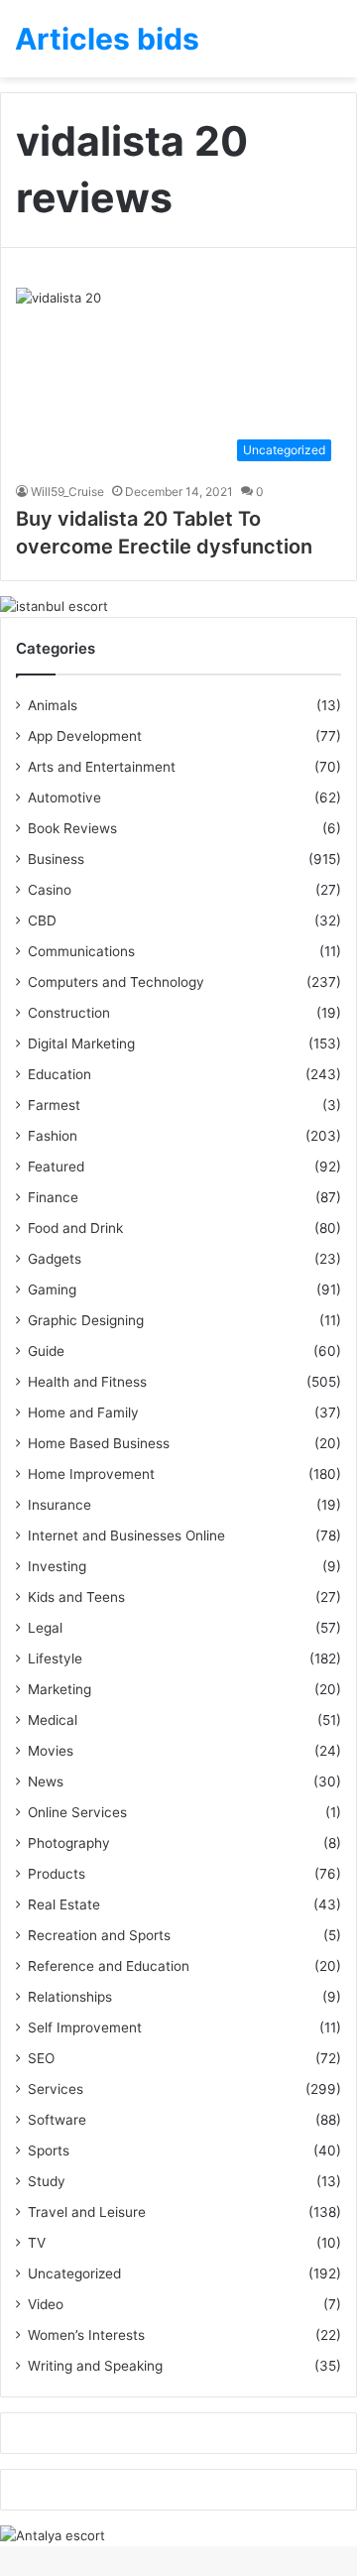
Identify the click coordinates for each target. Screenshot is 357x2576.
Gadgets (55, 1259)
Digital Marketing (81, 1043)
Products (57, 1874)
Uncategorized (74, 2273)
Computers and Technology (116, 982)
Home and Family (83, 1412)
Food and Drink (75, 1228)
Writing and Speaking (95, 2366)
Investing (57, 1566)
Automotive (64, 797)
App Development (85, 736)
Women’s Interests (86, 2335)
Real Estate (64, 1904)
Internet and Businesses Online (126, 1535)
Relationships (70, 1997)
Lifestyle (55, 1658)
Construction (69, 1013)
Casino (50, 890)
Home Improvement (91, 1474)
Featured (56, 1166)
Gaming (52, 1289)
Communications (81, 951)
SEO (41, 2058)
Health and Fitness (87, 1382)
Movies (51, 1751)
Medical (53, 1720)
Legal (45, 1628)
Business (56, 859)
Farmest (54, 1105)
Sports (49, 2150)
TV (37, 2243)
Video (46, 2304)
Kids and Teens (76, 1597)
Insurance (59, 1505)
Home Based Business (99, 1443)
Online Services (77, 1812)
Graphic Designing (86, 1320)
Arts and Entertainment (102, 767)
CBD (42, 920)
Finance (53, 1197)
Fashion (53, 1136)
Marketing (59, 1689)
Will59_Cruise (67, 491)
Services (56, 2089)
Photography (69, 1843)
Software (57, 2120)
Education (59, 1074)
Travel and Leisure (87, 2212)
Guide (46, 1351)
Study (47, 2181)
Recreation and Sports (99, 1935)
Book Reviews (72, 828)
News (46, 1781)
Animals (53, 705)
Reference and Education (109, 1966)
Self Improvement (85, 2027)
